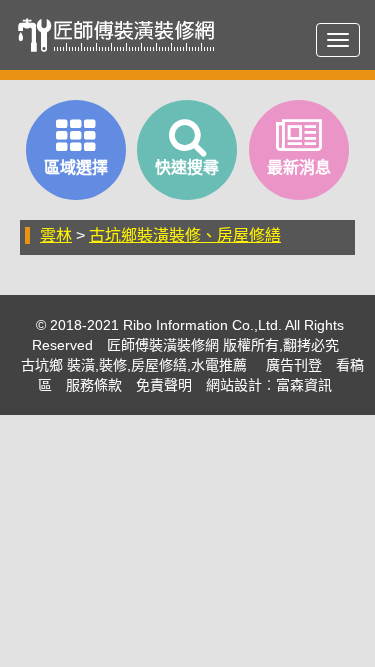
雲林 (56, 235)
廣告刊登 (294, 365)
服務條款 (94, 385)
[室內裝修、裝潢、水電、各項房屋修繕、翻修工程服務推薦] (122, 35)
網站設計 (234, 385)
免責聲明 (164, 385)
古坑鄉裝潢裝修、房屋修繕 (185, 235)
